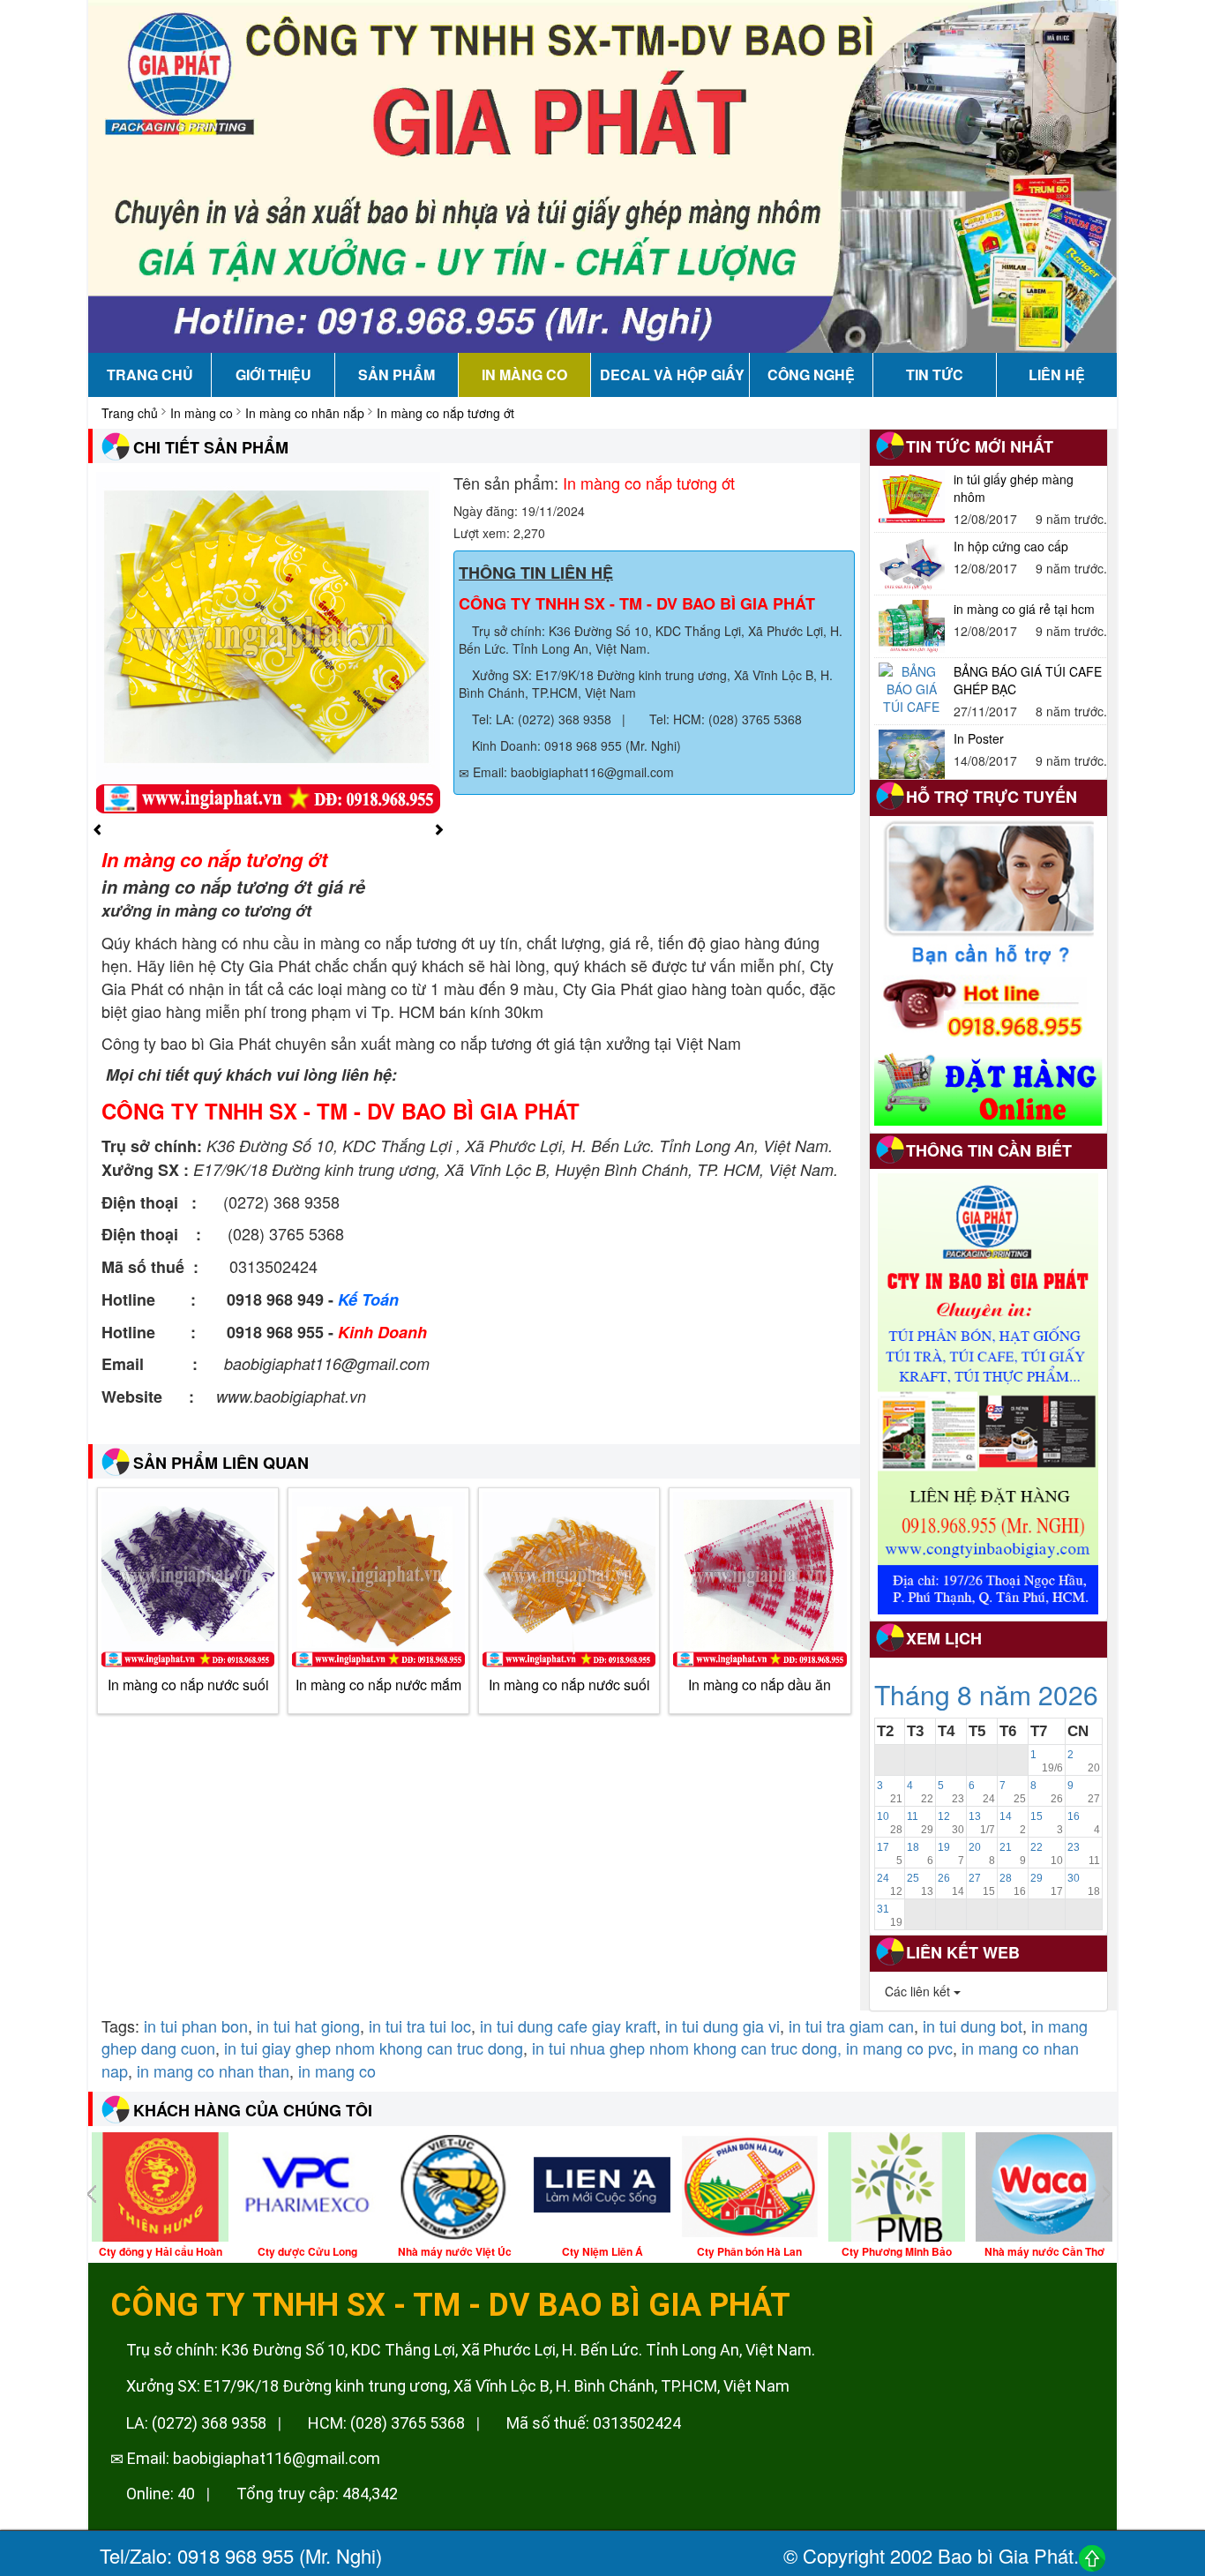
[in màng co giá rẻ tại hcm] (912, 559)
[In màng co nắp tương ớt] (268, 642)
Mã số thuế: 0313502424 (592, 2423)
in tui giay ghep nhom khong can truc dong (374, 2048)
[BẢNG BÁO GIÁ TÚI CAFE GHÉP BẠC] (912, 622)
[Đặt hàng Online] (989, 1087)
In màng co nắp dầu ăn (760, 1685)
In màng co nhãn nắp (305, 413)
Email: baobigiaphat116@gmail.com (572, 772)
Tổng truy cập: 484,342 (315, 2494)
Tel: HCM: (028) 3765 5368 (724, 719)
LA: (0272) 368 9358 (195, 2423)
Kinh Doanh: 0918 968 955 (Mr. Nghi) (575, 745)
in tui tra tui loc (420, 2026)
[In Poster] (912, 689)
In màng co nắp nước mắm (378, 1685)
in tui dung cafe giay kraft (568, 2026)
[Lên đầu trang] (1092, 2557)
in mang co (337, 2071)
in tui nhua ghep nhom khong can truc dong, (687, 2048)
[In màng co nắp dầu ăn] (760, 1580)
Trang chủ (150, 374)
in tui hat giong (308, 2026)
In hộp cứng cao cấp (1011, 479)
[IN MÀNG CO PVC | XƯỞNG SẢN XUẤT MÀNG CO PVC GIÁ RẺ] (602, 175)
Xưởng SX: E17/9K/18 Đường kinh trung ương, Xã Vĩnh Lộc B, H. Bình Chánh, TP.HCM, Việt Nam (456, 2386)
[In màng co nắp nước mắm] (378, 1580)
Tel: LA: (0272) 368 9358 (540, 719)
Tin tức (935, 374)
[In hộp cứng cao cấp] (912, 497)
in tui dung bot (973, 2026)
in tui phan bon (196, 2026)
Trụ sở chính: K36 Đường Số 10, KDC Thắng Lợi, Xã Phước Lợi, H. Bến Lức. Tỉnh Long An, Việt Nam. (469, 2350)
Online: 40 (159, 2494)
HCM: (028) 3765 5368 (385, 2423)
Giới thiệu (273, 374)
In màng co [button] (524, 374)
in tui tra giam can (851, 2026)
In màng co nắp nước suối (188, 1685)
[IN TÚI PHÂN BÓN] (988, 1393)
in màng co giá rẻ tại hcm (1024, 542)
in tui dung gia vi (722, 2026)
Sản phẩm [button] (397, 374)
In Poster (979, 671)
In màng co (202, 413)
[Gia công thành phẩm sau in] (912, 752)
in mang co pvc (899, 2048)
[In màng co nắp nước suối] (188, 1580)
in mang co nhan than (213, 2071)
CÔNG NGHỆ (811, 374)
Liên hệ (1057, 374)
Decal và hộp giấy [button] (672, 374)
